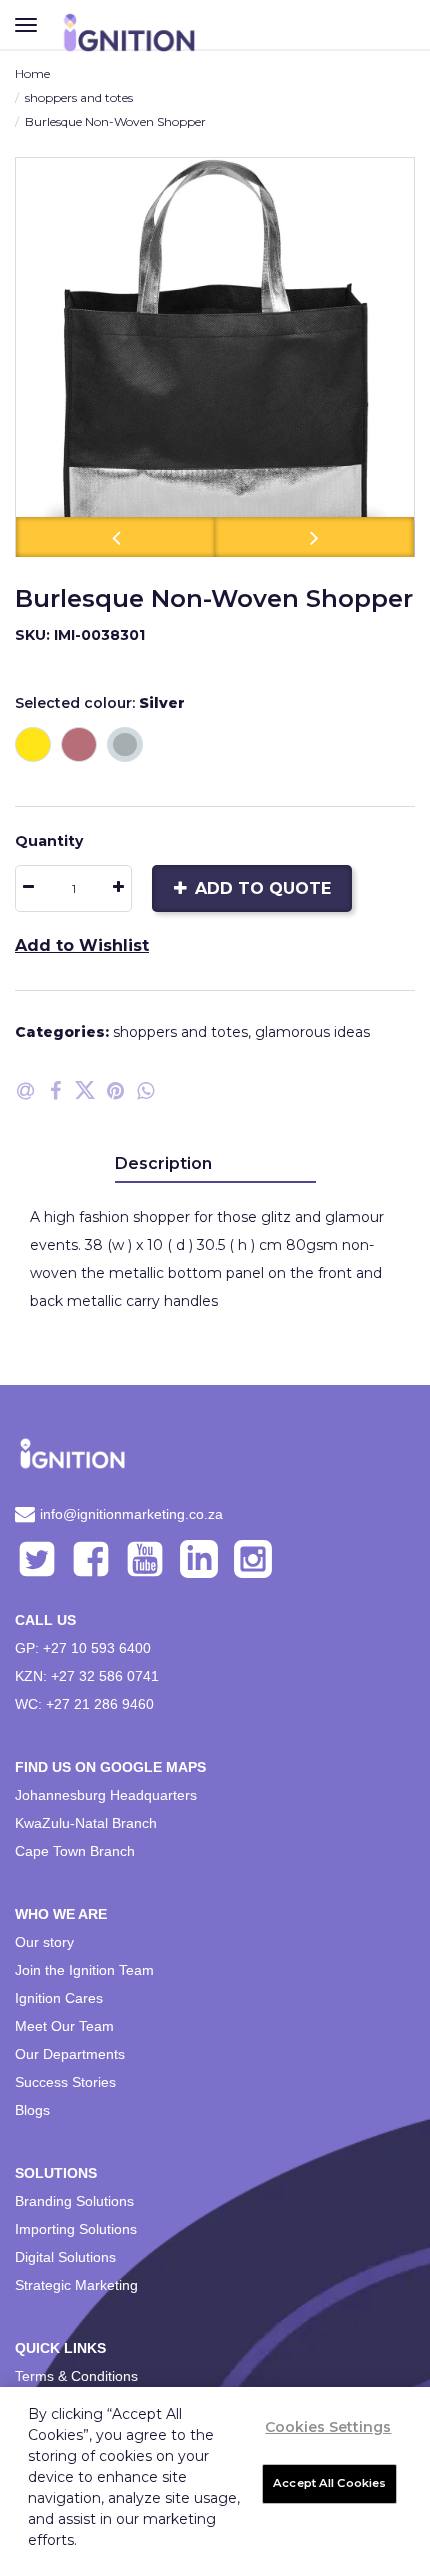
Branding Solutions (74, 2201)
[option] (215, 357)
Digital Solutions (65, 2257)
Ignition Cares (59, 1998)
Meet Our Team (64, 2026)
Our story (44, 1942)
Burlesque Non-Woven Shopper (115, 121)
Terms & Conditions (76, 2376)
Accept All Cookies (329, 2483)
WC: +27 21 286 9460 (84, 1704)
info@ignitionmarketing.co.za (131, 1514)
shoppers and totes (79, 97)
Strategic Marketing (76, 2285)
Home (32, 73)
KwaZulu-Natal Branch (86, 1823)
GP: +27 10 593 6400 (83, 1648)
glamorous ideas (312, 1032)
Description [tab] (163, 1163)
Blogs (32, 2110)
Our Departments (70, 2054)
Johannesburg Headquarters (106, 1795)
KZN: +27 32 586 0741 (87, 1676)
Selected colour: (100, 703)
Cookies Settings (328, 2427)
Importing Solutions (76, 2229)
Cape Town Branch (75, 1851)
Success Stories (65, 2082)
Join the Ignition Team (84, 1970)
